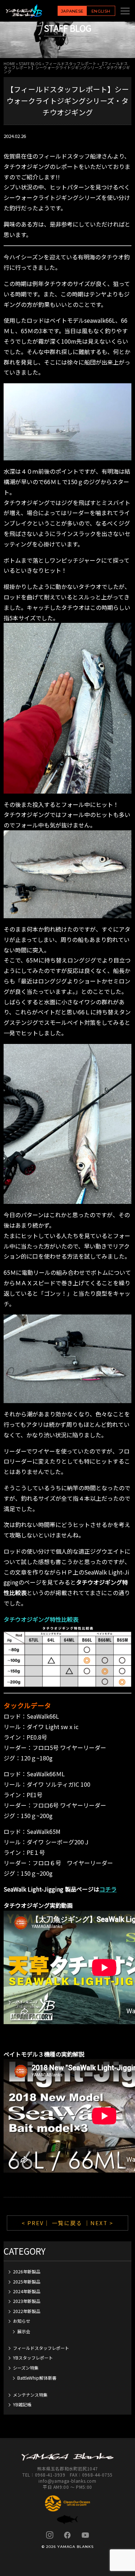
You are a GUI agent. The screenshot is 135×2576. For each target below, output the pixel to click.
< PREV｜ (37, 2223)
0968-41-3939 (50, 2475)
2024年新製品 (27, 2291)
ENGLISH (101, 11)
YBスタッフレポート (33, 2358)
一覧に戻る (67, 2223)
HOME (9, 63)
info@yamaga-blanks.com (67, 2481)
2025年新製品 (27, 2282)
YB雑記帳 (22, 2404)
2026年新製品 (27, 2271)
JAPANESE (72, 11)
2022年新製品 (27, 2311)
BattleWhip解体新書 (37, 2378)
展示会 (24, 2331)
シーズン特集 (26, 2368)
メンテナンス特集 (30, 2395)
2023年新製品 (27, 2301)
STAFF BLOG (30, 63)
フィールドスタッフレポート (71, 63)
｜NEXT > (99, 2223)
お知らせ (22, 2321)
